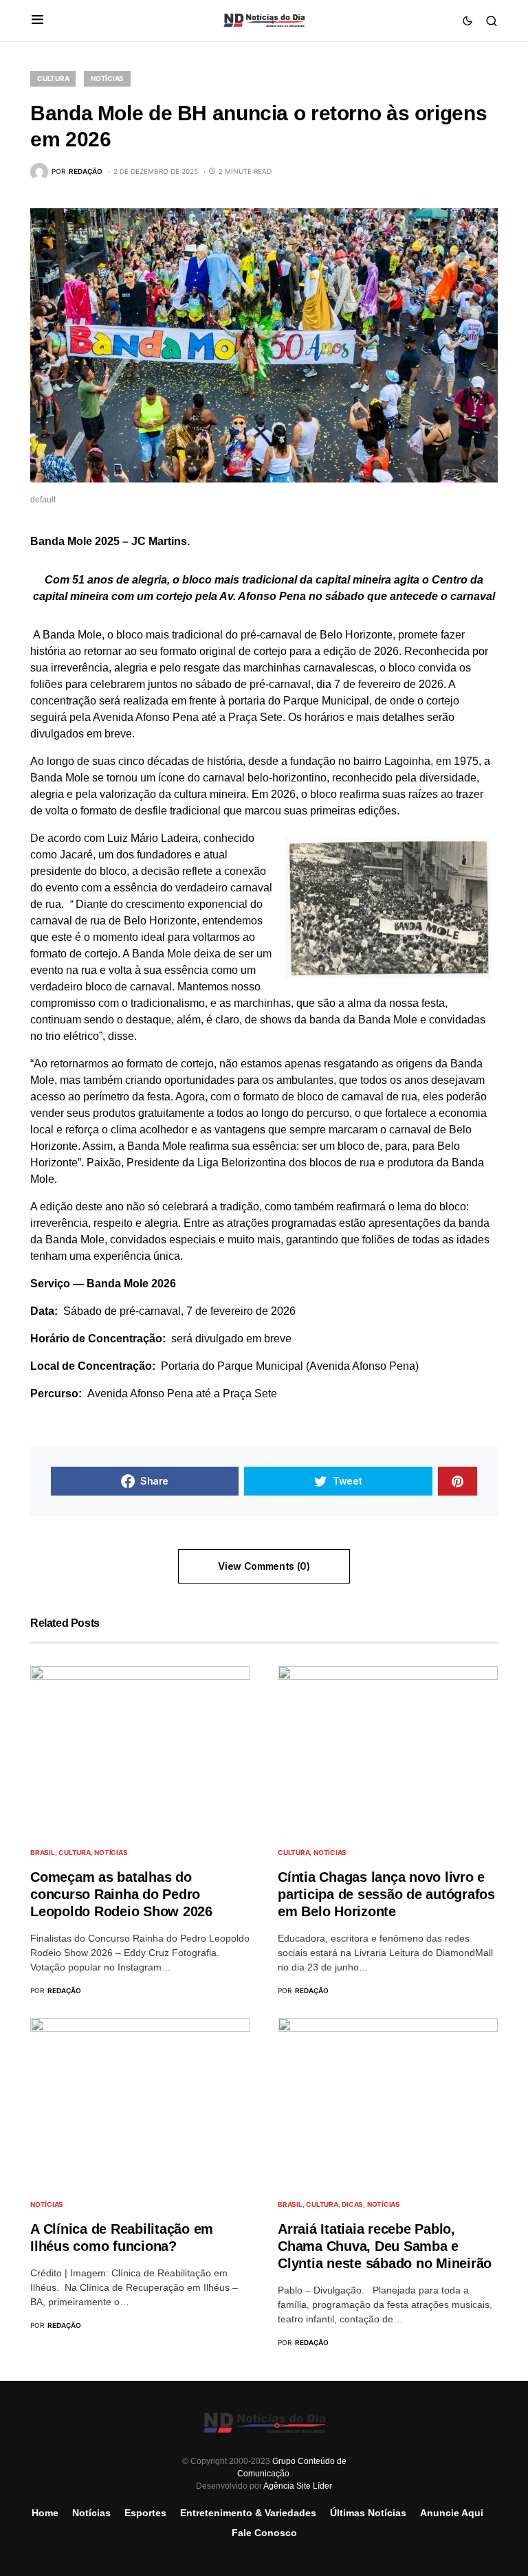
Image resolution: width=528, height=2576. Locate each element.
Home (45, 2513)
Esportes (145, 2513)
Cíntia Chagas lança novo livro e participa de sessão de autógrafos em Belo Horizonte (386, 1894)
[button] (37, 21)
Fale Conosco (264, 2533)
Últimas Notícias (368, 2513)
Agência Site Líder (298, 2486)
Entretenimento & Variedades (248, 2513)
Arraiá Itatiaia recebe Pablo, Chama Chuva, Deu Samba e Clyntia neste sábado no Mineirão (385, 2246)
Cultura (53, 78)
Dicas (352, 2204)
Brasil (43, 1852)
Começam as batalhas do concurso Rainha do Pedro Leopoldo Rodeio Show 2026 (121, 1894)
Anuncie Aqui (452, 2513)
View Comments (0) (264, 1566)
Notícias (107, 78)
